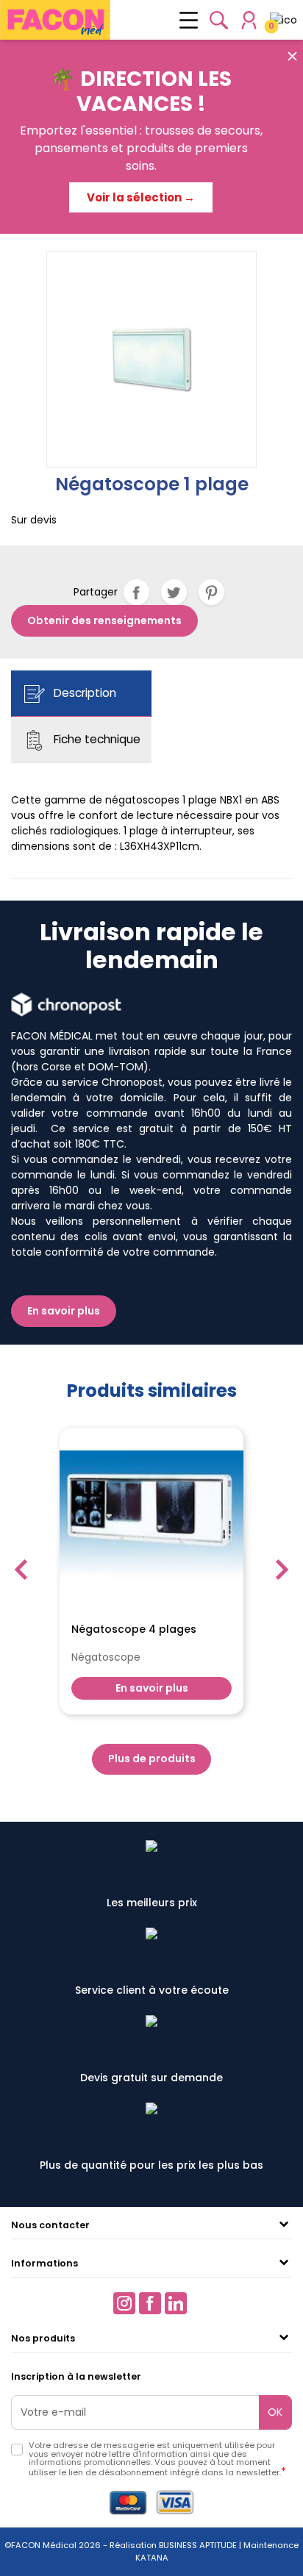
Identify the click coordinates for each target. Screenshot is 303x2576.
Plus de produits (152, 1759)
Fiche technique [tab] (96, 739)
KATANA (152, 2558)
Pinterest (211, 592)
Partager (136, 592)
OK (275, 2412)
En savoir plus (64, 1311)
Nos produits (43, 2338)
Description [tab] (83, 693)
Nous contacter (50, 2225)
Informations (44, 2263)
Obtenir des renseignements (104, 620)
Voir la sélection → (141, 197)
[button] (219, 20)
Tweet (174, 592)
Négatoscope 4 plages (134, 1630)
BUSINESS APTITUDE (197, 2545)
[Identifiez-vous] (249, 20)
